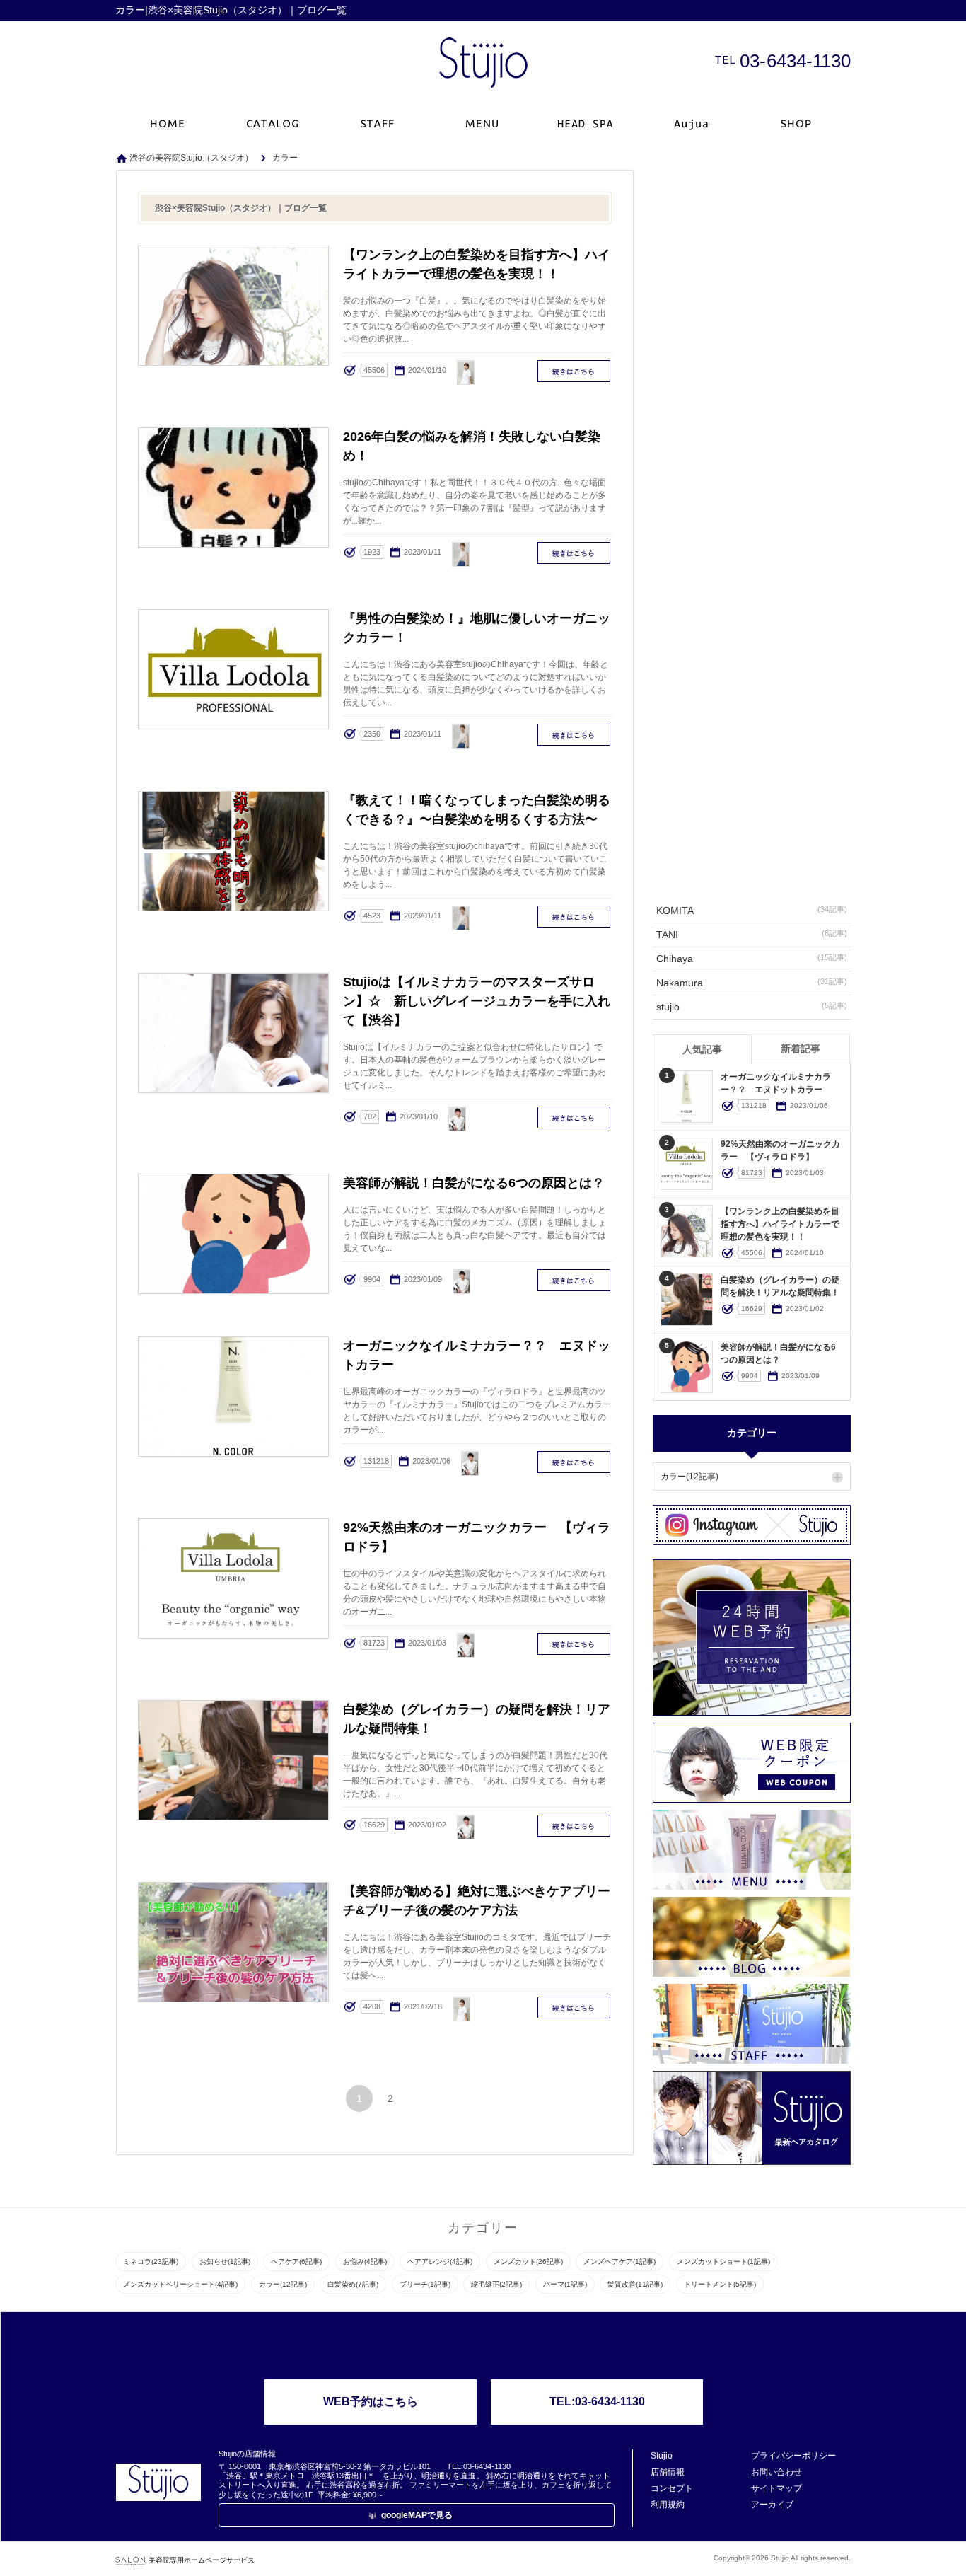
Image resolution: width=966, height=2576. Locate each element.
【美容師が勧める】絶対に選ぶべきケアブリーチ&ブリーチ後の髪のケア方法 (575, 2008)
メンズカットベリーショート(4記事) (180, 2284)
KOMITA (752, 911)
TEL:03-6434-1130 (597, 2402)
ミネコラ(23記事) (151, 2262)
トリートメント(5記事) (720, 2284)
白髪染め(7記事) (353, 2284)
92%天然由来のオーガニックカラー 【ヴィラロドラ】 (575, 1644)
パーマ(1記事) (565, 2284)
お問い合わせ (776, 2472)
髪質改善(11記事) (635, 2284)
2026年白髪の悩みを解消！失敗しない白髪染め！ (575, 553)
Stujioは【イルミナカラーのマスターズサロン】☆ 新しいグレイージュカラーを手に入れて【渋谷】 (575, 1117)
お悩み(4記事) (365, 2262)
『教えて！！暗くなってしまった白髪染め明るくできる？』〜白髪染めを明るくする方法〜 (575, 917)
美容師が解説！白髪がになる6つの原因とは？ (575, 1280)
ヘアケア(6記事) (296, 2262)
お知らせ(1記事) (225, 2262)
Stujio (662, 2456)
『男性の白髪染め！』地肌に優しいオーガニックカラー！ (575, 735)
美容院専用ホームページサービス (202, 2560)
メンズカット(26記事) (528, 2262)
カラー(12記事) (689, 1477)
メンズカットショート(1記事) (723, 2262)
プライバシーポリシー (793, 2456)
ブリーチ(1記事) (425, 2284)
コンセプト (672, 2488)
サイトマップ (776, 2488)
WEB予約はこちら (371, 2402)
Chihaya (752, 959)
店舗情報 (668, 2472)
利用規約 (668, 2505)
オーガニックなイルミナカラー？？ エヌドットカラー (575, 1462)
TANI (752, 935)
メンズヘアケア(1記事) (619, 2262)
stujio (752, 1007)
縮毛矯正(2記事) (496, 2284)
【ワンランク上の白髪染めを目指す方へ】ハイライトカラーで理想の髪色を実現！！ (575, 371)
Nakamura (752, 983)
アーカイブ (772, 2505)
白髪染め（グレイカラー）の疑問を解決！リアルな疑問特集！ (575, 1826)
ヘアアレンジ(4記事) (440, 2262)
